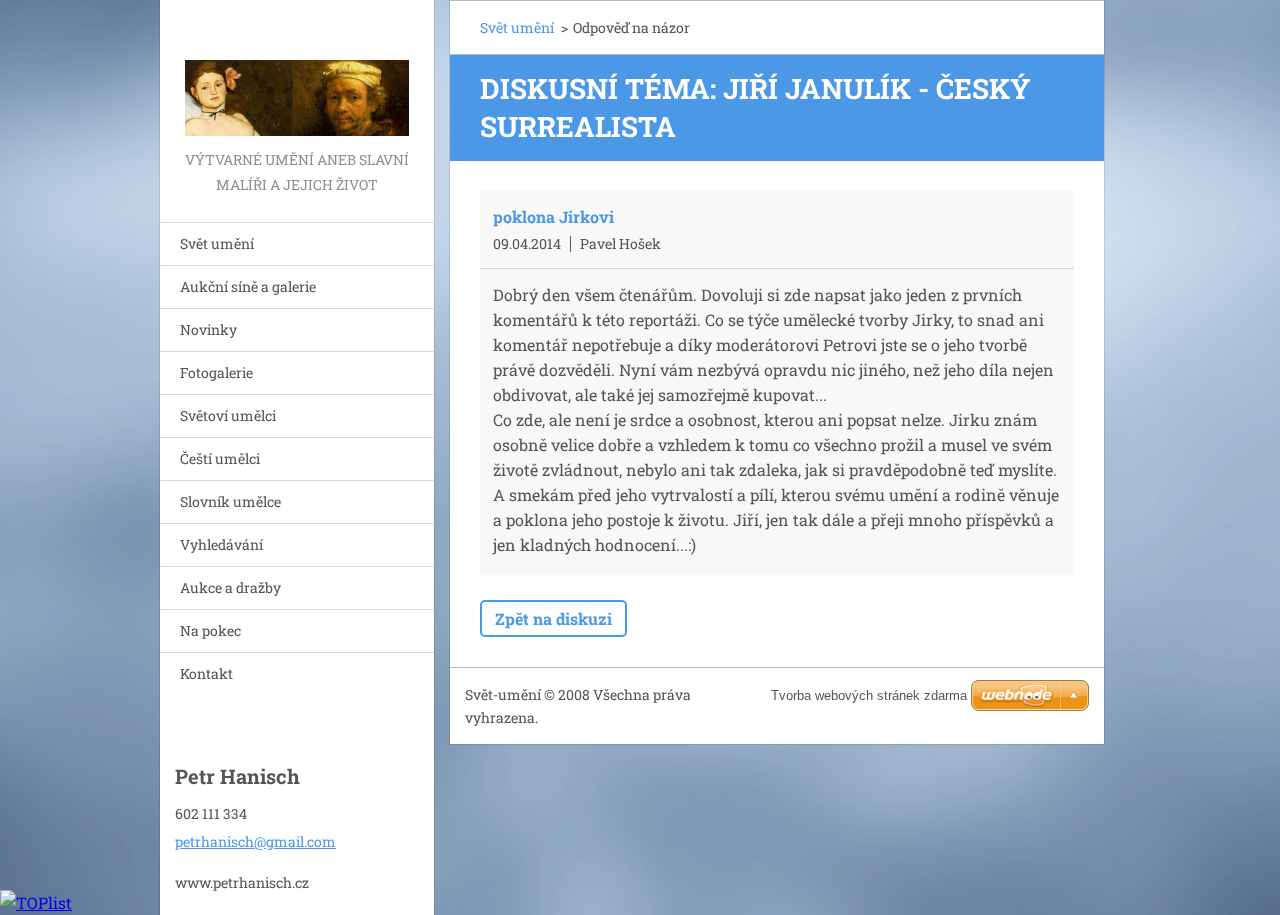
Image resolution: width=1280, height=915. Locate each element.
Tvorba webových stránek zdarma (869, 695)
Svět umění (217, 243)
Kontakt (206, 673)
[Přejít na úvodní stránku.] (297, 73)
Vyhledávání (221, 544)
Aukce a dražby (230, 587)
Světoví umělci (228, 415)
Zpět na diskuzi (553, 618)
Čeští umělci (220, 458)
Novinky (208, 329)
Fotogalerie (216, 372)
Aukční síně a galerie (248, 286)
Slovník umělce (230, 501)
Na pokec (210, 630)
